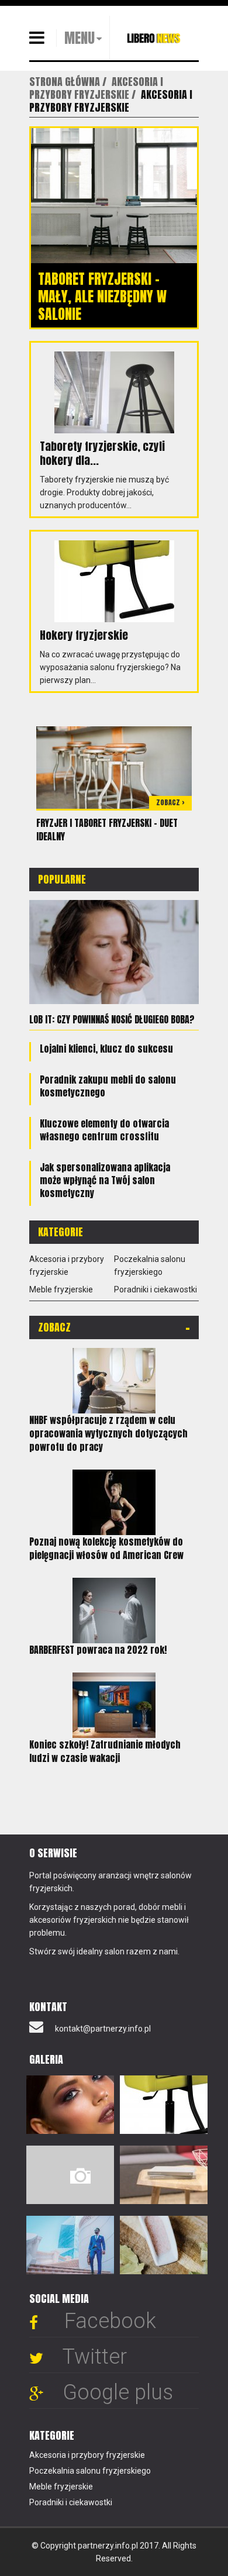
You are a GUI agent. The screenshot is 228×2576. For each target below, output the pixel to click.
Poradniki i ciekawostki (156, 1289)
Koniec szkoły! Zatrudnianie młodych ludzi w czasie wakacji (105, 1751)
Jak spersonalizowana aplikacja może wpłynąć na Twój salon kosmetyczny (105, 1180)
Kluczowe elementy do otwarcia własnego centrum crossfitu (104, 1130)
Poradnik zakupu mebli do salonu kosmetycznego (108, 1086)
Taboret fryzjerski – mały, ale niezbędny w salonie (102, 296)
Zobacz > (170, 802)
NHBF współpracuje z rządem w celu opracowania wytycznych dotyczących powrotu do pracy (108, 1433)
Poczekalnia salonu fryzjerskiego (90, 2471)
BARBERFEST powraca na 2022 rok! (98, 1650)
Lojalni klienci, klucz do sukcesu (106, 1049)
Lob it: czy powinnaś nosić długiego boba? (112, 1019)
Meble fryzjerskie (61, 1289)
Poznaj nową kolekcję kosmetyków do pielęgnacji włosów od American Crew (106, 1548)
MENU (80, 38)
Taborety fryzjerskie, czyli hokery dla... (102, 453)
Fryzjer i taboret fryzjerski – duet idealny (107, 830)
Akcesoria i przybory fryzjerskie (87, 2455)
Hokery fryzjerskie (84, 635)
